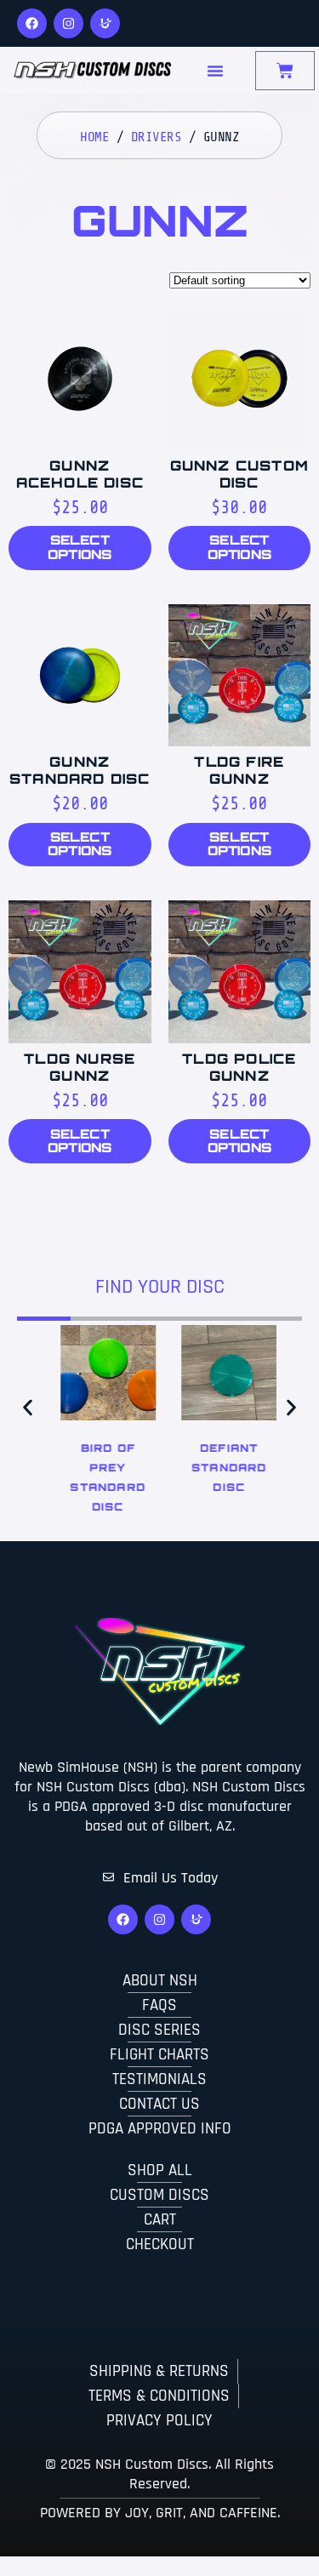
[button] (28, 1408)
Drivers (157, 137)
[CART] (285, 71)
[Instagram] (68, 23)
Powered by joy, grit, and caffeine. (160, 2513)
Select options (80, 547)
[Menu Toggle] (215, 71)
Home (94, 137)
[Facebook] (32, 23)
